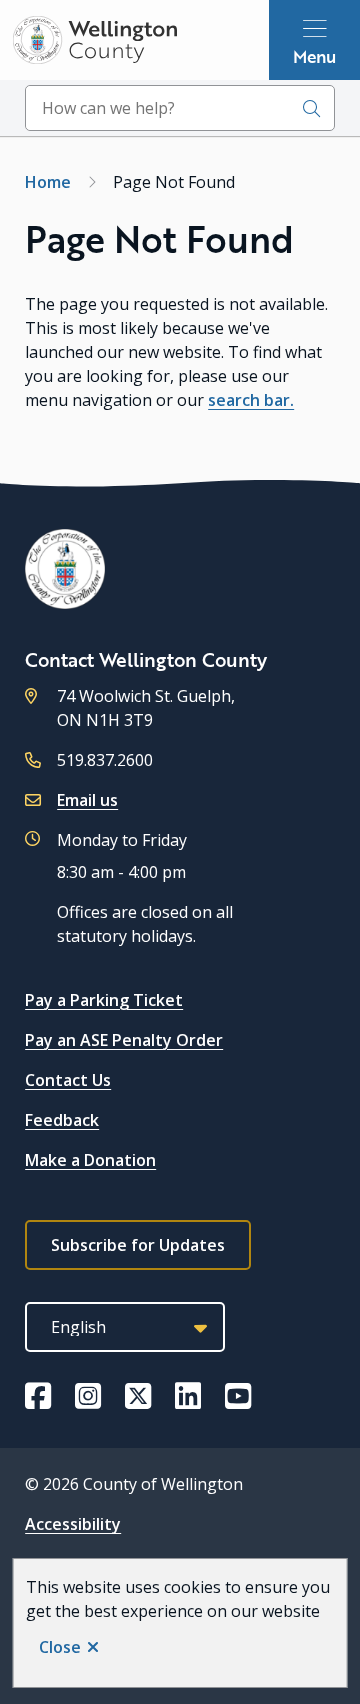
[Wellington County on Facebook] (38, 1396)
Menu (314, 56)
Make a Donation (90, 1160)
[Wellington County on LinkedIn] (188, 1396)
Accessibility (73, 1524)
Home (48, 182)
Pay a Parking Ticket (104, 1000)
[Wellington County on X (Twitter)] (138, 1396)
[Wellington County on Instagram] (88, 1396)
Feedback (62, 1120)
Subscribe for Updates (138, 1245)
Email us (87, 800)
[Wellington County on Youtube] (238, 1396)
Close (60, 1647)
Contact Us (68, 1080)
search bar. (251, 400)
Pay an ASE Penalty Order (124, 1040)
